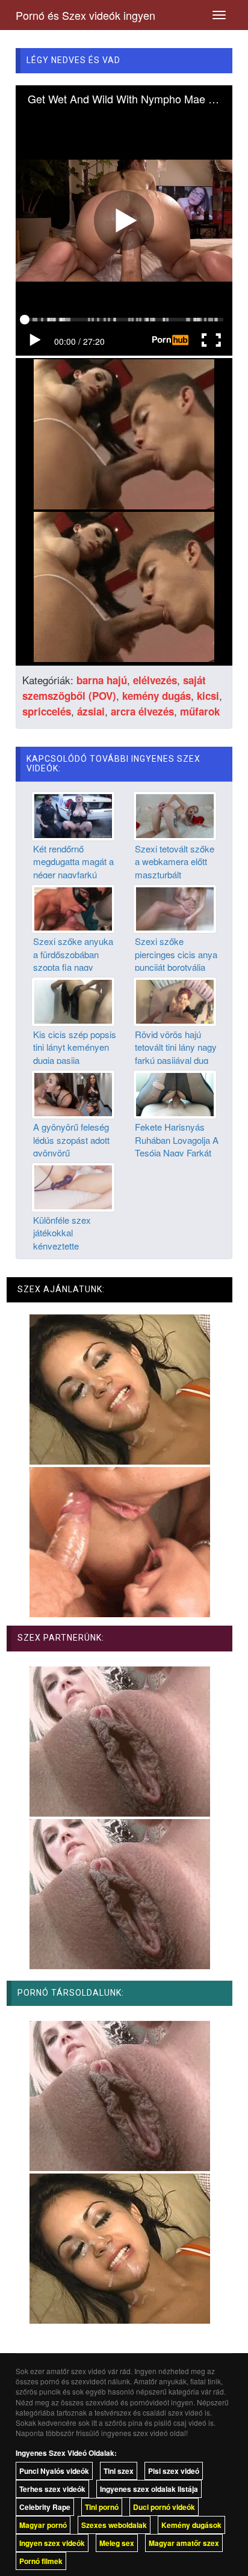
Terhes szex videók (52, 2489)
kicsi (208, 696)
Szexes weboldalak (114, 2525)
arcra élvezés (142, 711)
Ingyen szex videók (52, 2543)
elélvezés (155, 680)
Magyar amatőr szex (184, 2543)
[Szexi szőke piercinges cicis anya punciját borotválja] (175, 908)
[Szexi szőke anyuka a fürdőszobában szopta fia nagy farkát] (73, 908)
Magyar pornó (43, 2525)
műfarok (200, 711)
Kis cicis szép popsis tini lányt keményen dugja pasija (75, 1047)
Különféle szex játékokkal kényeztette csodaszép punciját (71, 1239)
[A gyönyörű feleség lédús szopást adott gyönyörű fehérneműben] (73, 1093)
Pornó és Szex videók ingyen (85, 15)
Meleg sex (117, 2543)
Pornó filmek (41, 2561)
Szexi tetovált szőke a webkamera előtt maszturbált (175, 861)
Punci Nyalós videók (54, 2471)
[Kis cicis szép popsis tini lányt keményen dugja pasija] (73, 1000)
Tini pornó (102, 2507)
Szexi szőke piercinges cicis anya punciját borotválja (176, 954)
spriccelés (47, 711)
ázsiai (91, 711)
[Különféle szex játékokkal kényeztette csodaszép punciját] (73, 1186)
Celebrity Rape (45, 2507)
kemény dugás (157, 696)
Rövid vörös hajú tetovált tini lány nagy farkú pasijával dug (176, 1047)
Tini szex (119, 2471)
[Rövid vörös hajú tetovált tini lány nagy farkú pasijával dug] (175, 1000)
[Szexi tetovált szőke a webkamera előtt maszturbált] (175, 815)
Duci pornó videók (164, 2507)
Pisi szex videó (174, 2471)
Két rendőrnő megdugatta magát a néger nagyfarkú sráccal (73, 868)
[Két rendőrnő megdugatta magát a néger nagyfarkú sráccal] (73, 815)
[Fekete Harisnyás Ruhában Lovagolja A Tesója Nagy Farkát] (175, 1093)
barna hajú (102, 680)
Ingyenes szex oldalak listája (149, 2489)
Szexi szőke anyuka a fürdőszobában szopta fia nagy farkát (73, 960)
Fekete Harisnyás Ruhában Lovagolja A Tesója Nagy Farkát (177, 1140)
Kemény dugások (191, 2525)
